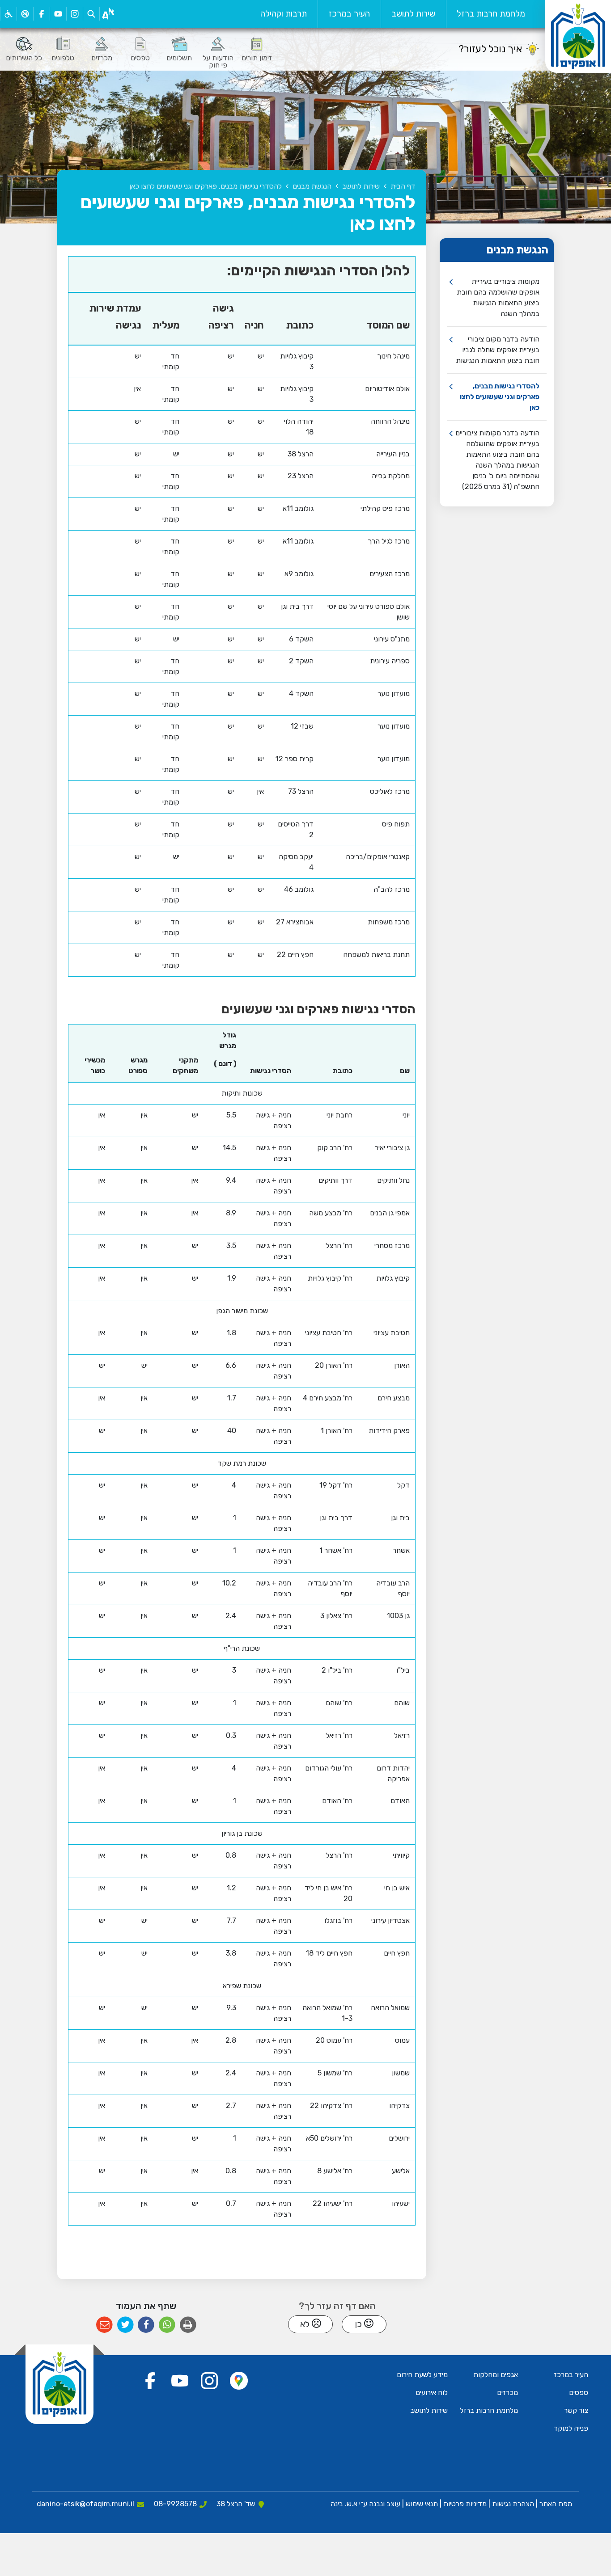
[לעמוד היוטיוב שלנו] (58, 14)
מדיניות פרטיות (464, 2504)
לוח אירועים (432, 2393)
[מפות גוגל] (239, 2381)
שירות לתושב (413, 14)
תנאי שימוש (421, 2504)
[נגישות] (8, 14)
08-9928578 (175, 2504)
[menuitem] (491, 14)
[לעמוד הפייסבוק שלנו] (41, 14)
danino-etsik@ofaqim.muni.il (85, 2504)
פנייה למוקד (571, 2428)
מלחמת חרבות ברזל (491, 14)
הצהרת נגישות (513, 2504)
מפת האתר (556, 2504)
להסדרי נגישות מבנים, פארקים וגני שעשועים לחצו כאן (500, 397)
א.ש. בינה (343, 2504)
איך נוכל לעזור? (490, 49)
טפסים (579, 2393)
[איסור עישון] (25, 14)
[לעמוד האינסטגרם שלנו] (74, 14)
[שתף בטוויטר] (125, 2325)
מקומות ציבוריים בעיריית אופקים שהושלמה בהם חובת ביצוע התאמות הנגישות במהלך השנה (498, 297)
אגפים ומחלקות (496, 2375)
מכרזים (507, 2393)
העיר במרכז (349, 14)
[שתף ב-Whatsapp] (167, 2325)
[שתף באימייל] (104, 2325)
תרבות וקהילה (284, 14)
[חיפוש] (91, 14)
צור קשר (576, 2410)
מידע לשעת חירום (422, 2375)
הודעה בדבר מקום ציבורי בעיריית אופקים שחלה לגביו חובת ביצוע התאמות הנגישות (498, 350)
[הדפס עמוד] (188, 2325)
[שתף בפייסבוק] (146, 2325)
